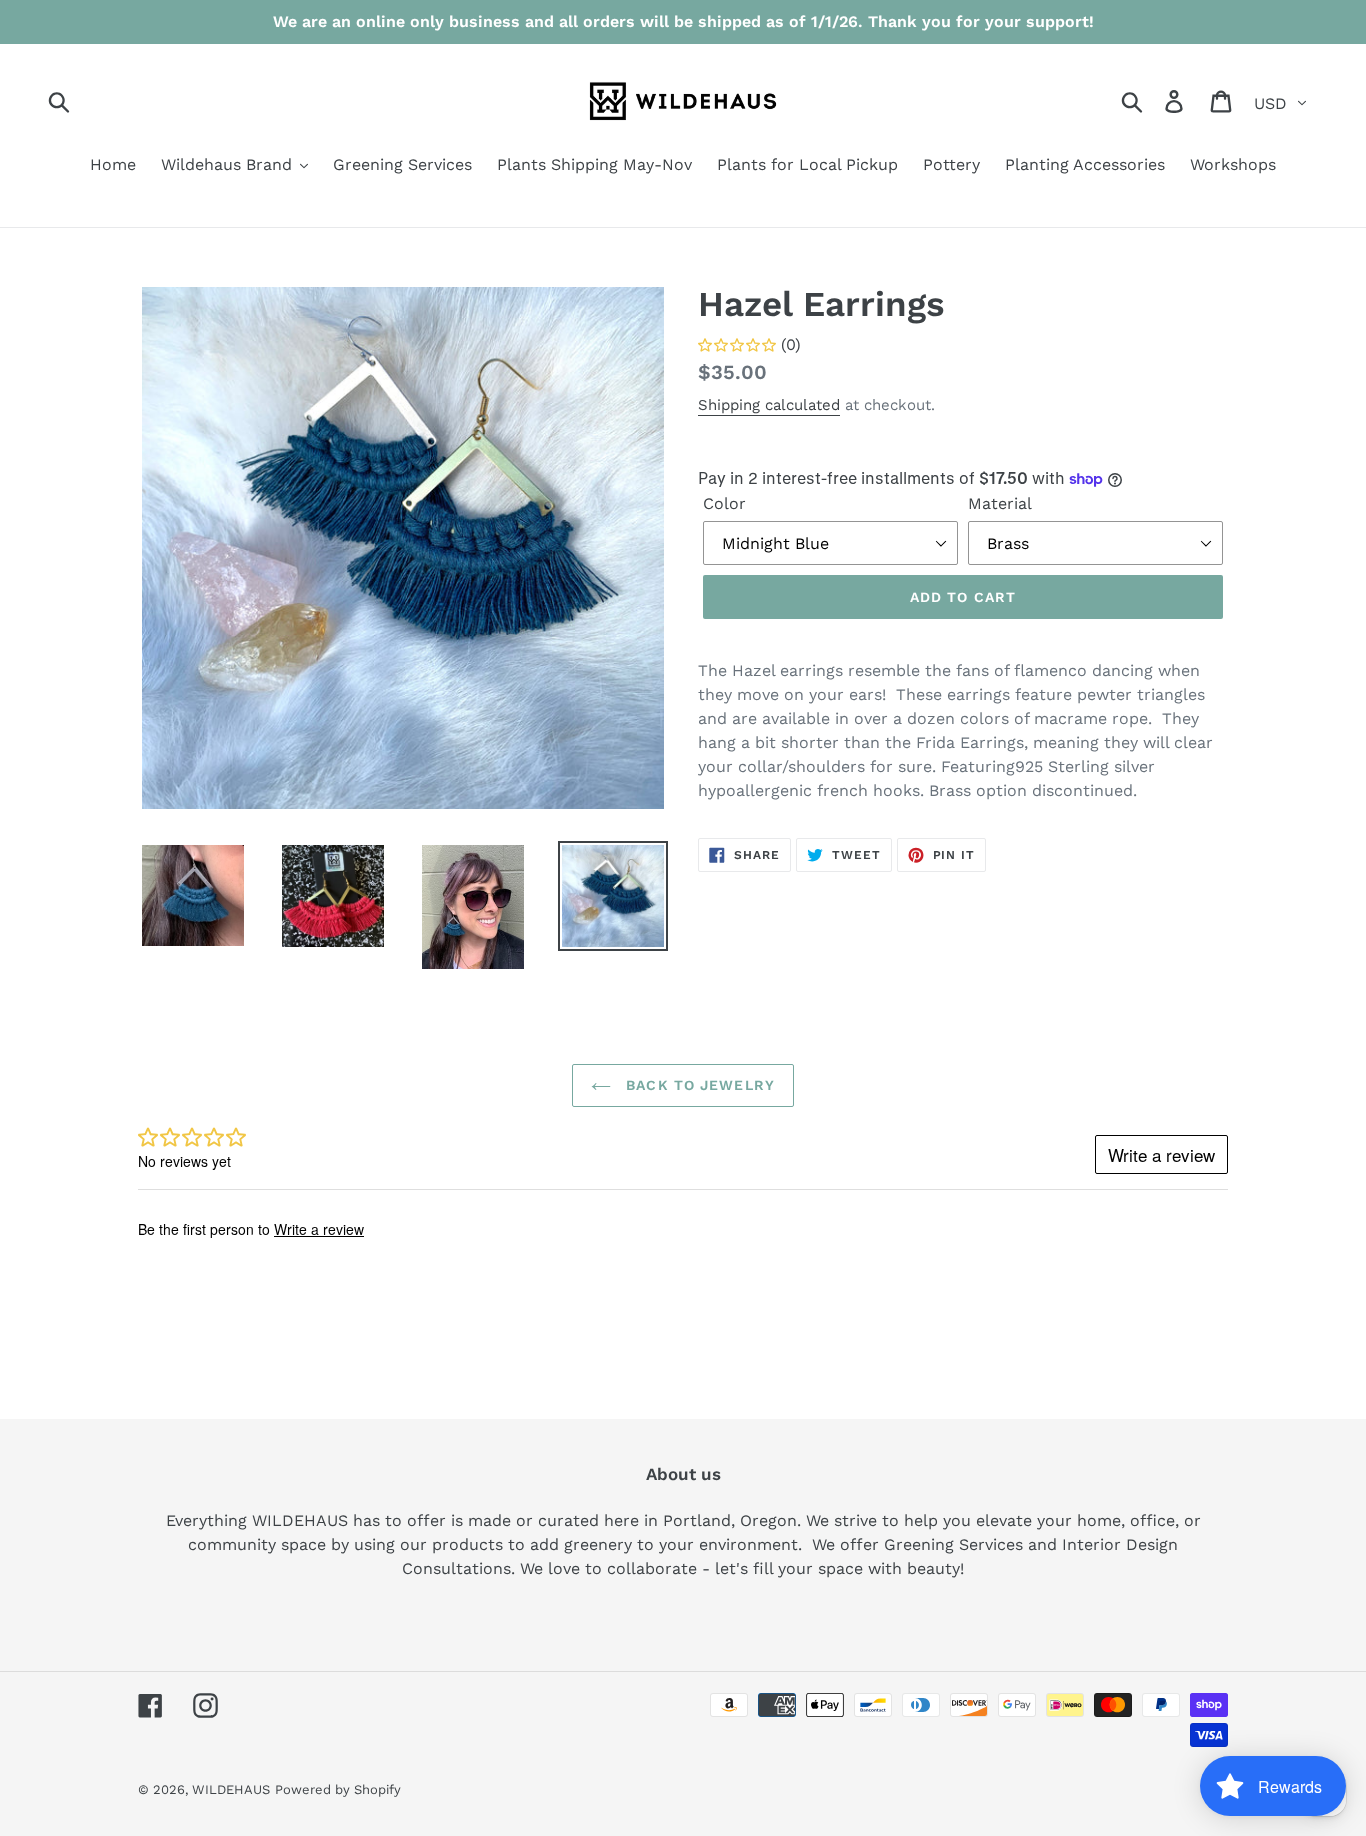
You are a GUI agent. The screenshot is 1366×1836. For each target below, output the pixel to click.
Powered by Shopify (338, 1789)
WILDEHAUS (231, 1789)
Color (724, 503)
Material (1000, 503)
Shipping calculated (769, 405)
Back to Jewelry (698, 1085)
